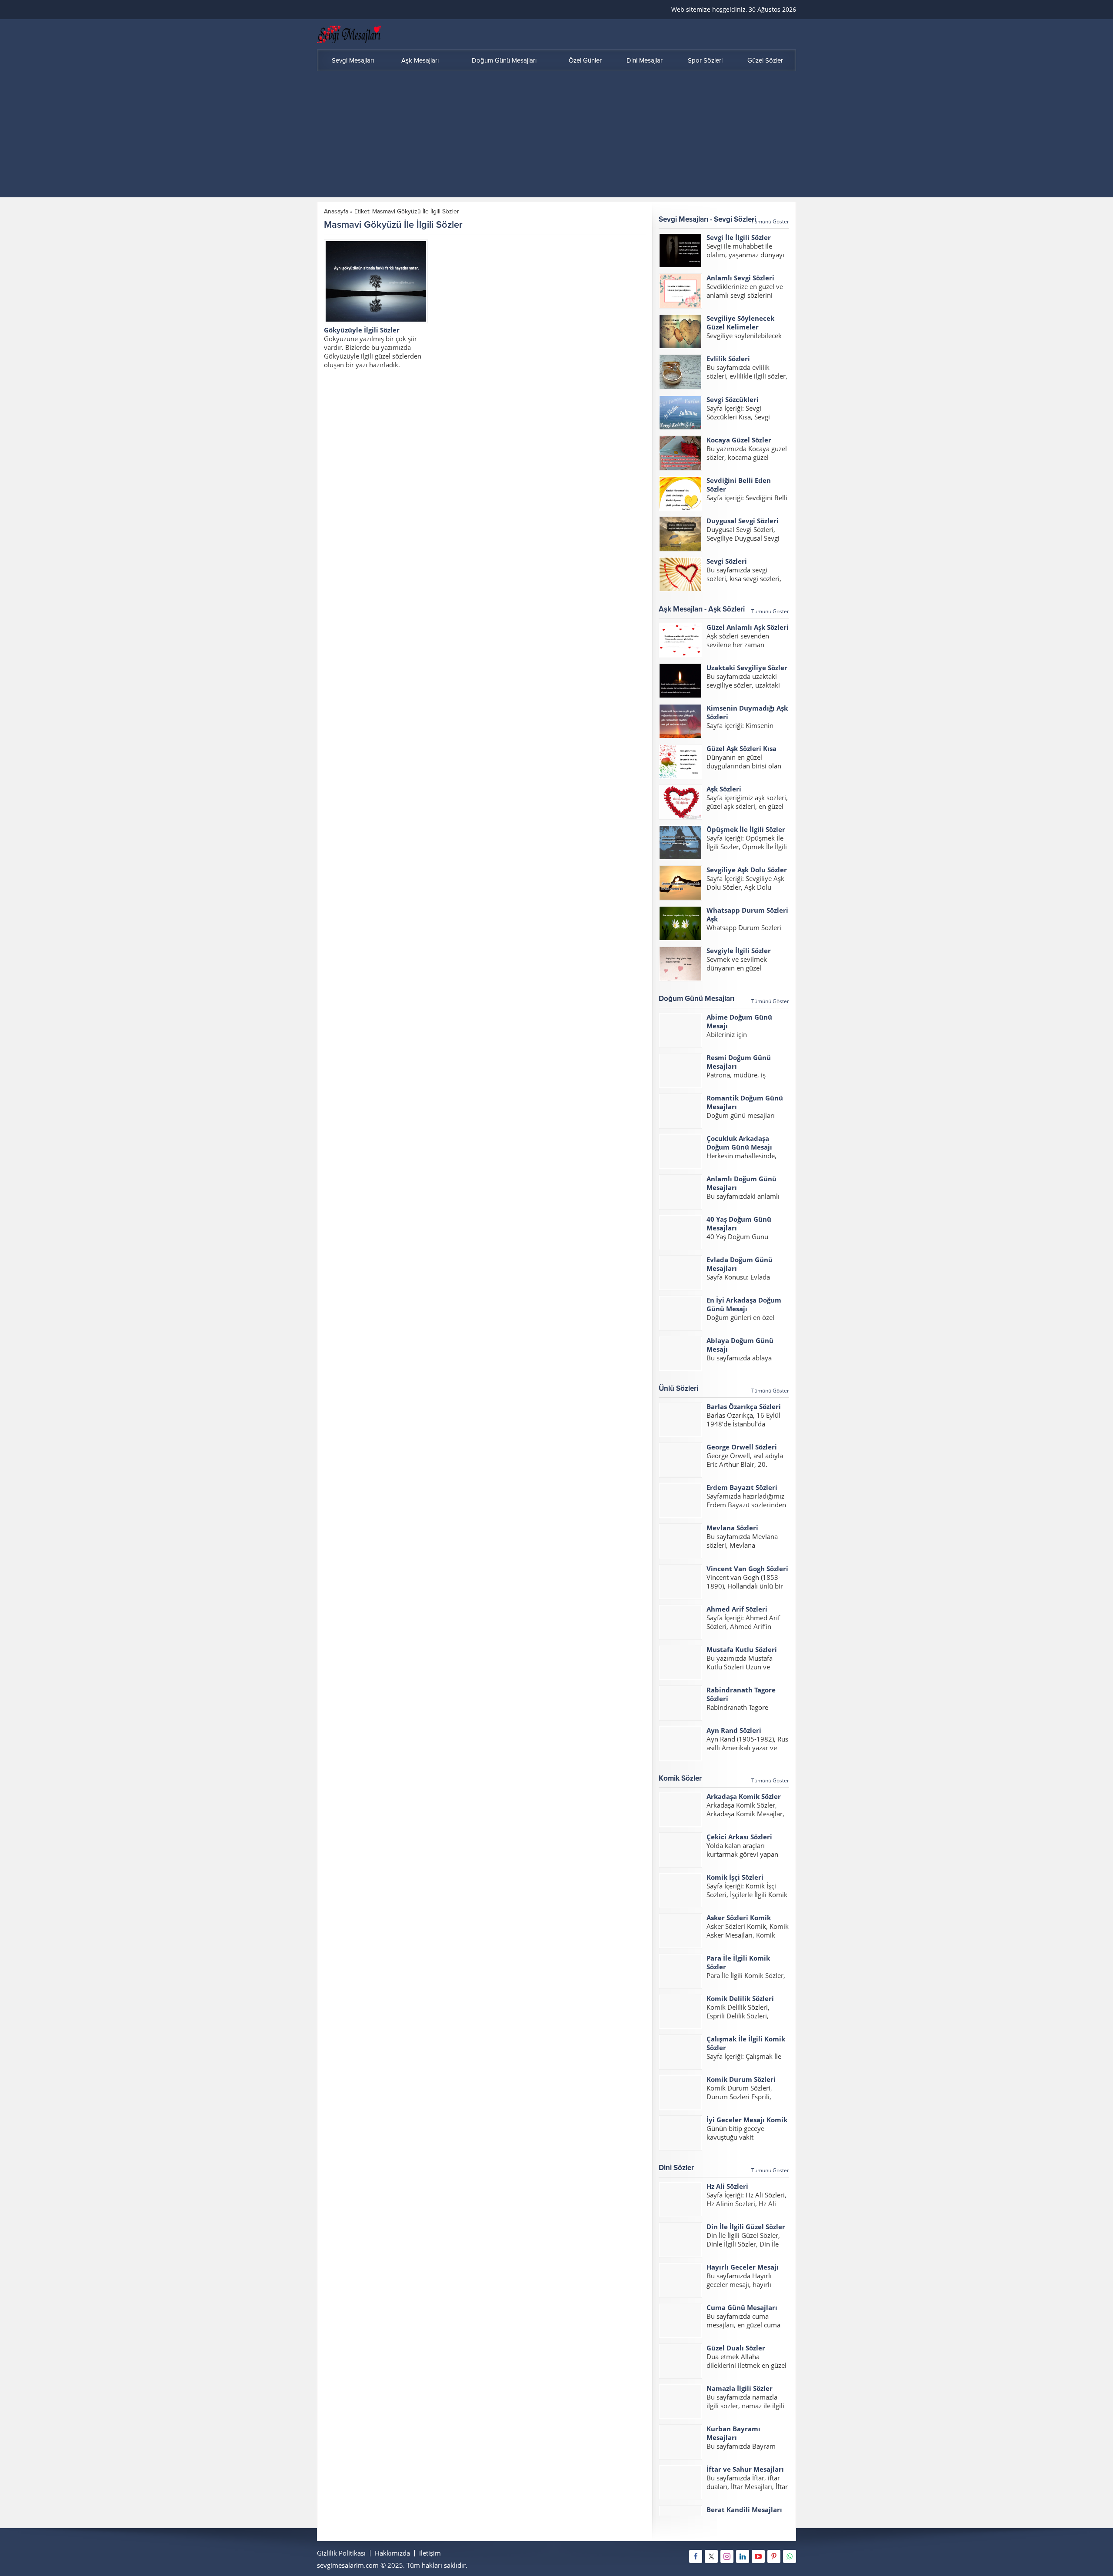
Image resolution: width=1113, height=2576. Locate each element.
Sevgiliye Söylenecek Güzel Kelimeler (740, 322)
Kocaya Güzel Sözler (739, 440)
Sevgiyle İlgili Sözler (739, 951)
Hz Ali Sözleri (727, 2186)
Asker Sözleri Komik (739, 1918)
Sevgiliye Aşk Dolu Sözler (747, 870)
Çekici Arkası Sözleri (739, 1837)
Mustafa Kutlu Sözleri (742, 1649)
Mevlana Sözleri (732, 1528)
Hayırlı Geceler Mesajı (743, 2267)
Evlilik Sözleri (728, 359)
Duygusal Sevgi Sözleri (743, 521)
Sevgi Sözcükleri (733, 399)
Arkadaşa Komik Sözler (744, 1796)
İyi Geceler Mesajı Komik (747, 2120)
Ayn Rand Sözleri (734, 1730)
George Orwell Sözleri (742, 1447)
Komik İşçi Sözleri (735, 1877)
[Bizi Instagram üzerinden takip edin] (727, 2556)
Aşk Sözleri (724, 789)
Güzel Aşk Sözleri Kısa (741, 748)
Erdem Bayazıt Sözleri (742, 1487)
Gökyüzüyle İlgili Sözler (362, 330)
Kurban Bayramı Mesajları (733, 2433)
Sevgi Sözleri (727, 561)
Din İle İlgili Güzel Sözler (746, 2227)
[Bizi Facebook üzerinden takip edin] (696, 2556)
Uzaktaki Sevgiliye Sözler (747, 668)
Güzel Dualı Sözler (736, 2348)
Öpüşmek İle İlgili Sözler (746, 829)
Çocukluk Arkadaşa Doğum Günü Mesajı (739, 1143)
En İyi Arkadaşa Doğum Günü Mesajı (744, 1304)
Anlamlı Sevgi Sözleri (740, 278)
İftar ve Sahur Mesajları (745, 2469)
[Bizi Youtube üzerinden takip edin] (758, 2556)
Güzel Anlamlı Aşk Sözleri (748, 627)
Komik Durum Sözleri (741, 2079)
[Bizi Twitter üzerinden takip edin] (711, 2556)
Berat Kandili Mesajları (744, 2510)
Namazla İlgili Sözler (740, 2388)
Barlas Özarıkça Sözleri (744, 1406)
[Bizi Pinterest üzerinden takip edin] (774, 2556)
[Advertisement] (556, 136)
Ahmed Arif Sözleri (737, 1609)
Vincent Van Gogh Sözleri (747, 1569)
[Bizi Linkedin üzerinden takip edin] (743, 2556)
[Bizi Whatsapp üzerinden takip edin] (790, 2556)
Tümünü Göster (770, 221)
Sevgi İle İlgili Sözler (739, 237)
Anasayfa (336, 211)
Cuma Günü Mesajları (742, 2307)
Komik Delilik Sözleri (740, 1998)
